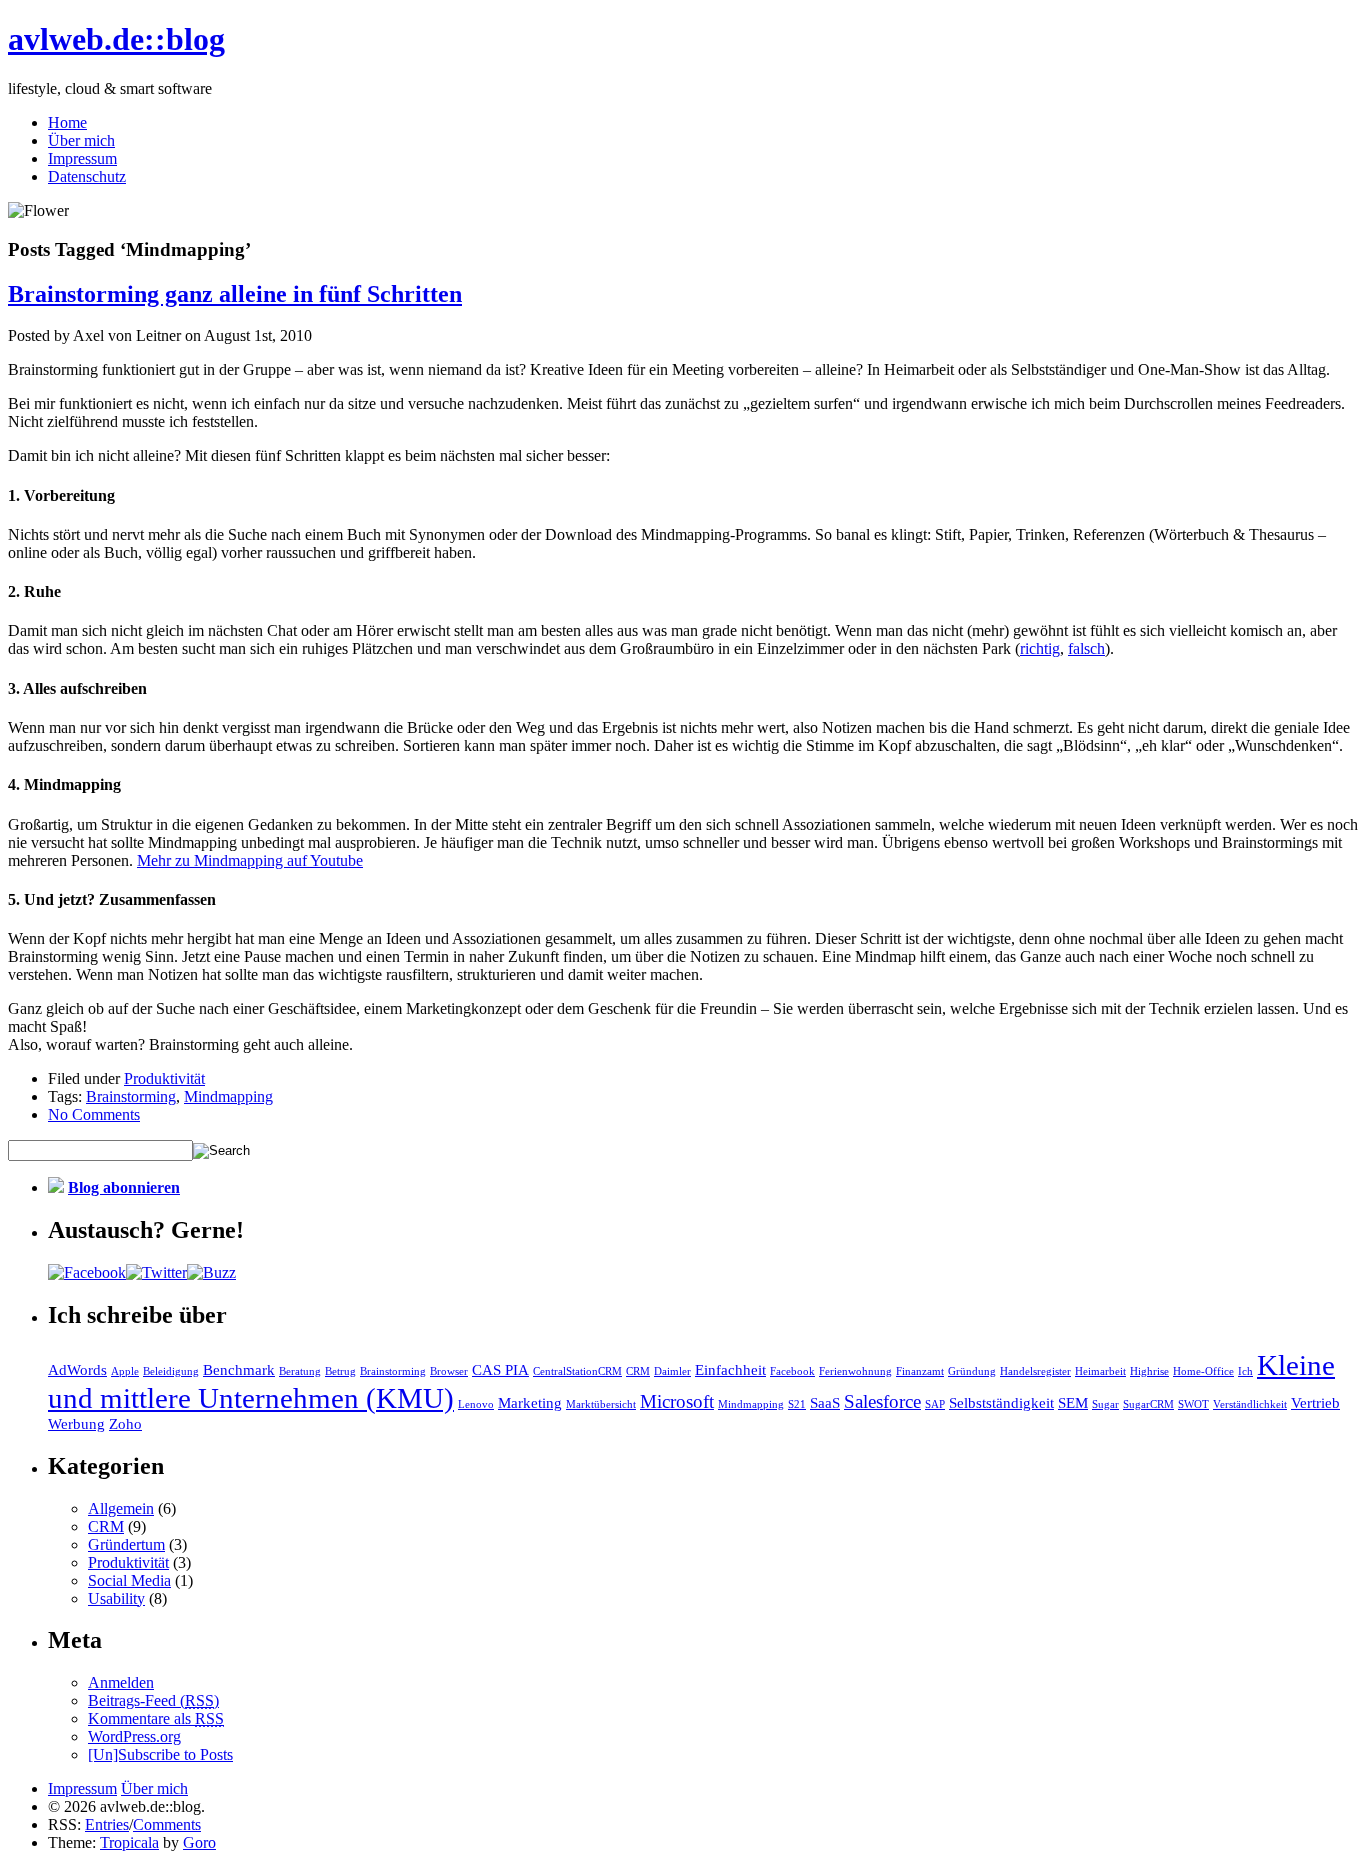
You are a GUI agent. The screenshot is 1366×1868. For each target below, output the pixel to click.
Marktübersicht (601, 1404)
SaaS (825, 1402)
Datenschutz (87, 176)
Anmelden (121, 1682)
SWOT (1193, 1404)
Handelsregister (1035, 1371)
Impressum (82, 158)
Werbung (76, 1423)
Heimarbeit (1100, 1371)
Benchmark (239, 1369)
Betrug (340, 1371)
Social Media (129, 1580)
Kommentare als (156, 1718)
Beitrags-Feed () (153, 1700)
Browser (449, 1371)
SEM (1073, 1402)
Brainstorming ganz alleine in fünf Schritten (235, 294)
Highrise (1149, 1371)
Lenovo (476, 1404)
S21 (797, 1404)
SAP (935, 1404)
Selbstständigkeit (1001, 1402)
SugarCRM (1148, 1404)
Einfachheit (730, 1369)
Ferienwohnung (855, 1371)
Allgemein (121, 1508)
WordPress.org (134, 1736)
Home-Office (1203, 1371)
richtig (1040, 648)
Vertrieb (1315, 1402)
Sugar (1105, 1404)
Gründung (972, 1371)
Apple (125, 1371)
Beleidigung (171, 1371)
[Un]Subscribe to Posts (160, 1754)
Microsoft (677, 1401)
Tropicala (129, 1842)
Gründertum (126, 1544)
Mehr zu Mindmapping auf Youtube (250, 860)
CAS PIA (500, 1369)
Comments (167, 1824)
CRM (638, 1371)
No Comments (94, 1114)
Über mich (81, 140)
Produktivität (164, 1078)
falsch (1086, 648)
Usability (116, 1598)
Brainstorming (131, 1096)
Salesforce (882, 1401)
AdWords (77, 1369)
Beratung (300, 1371)
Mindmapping (228, 1096)
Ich (1245, 1371)
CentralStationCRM (577, 1371)
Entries (107, 1824)
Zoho (125, 1423)
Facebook (792, 1371)
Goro (199, 1842)
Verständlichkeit (1250, 1404)
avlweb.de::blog (116, 39)
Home (67, 122)
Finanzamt (920, 1371)
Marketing (530, 1402)
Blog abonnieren (124, 1187)
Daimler (672, 1371)
